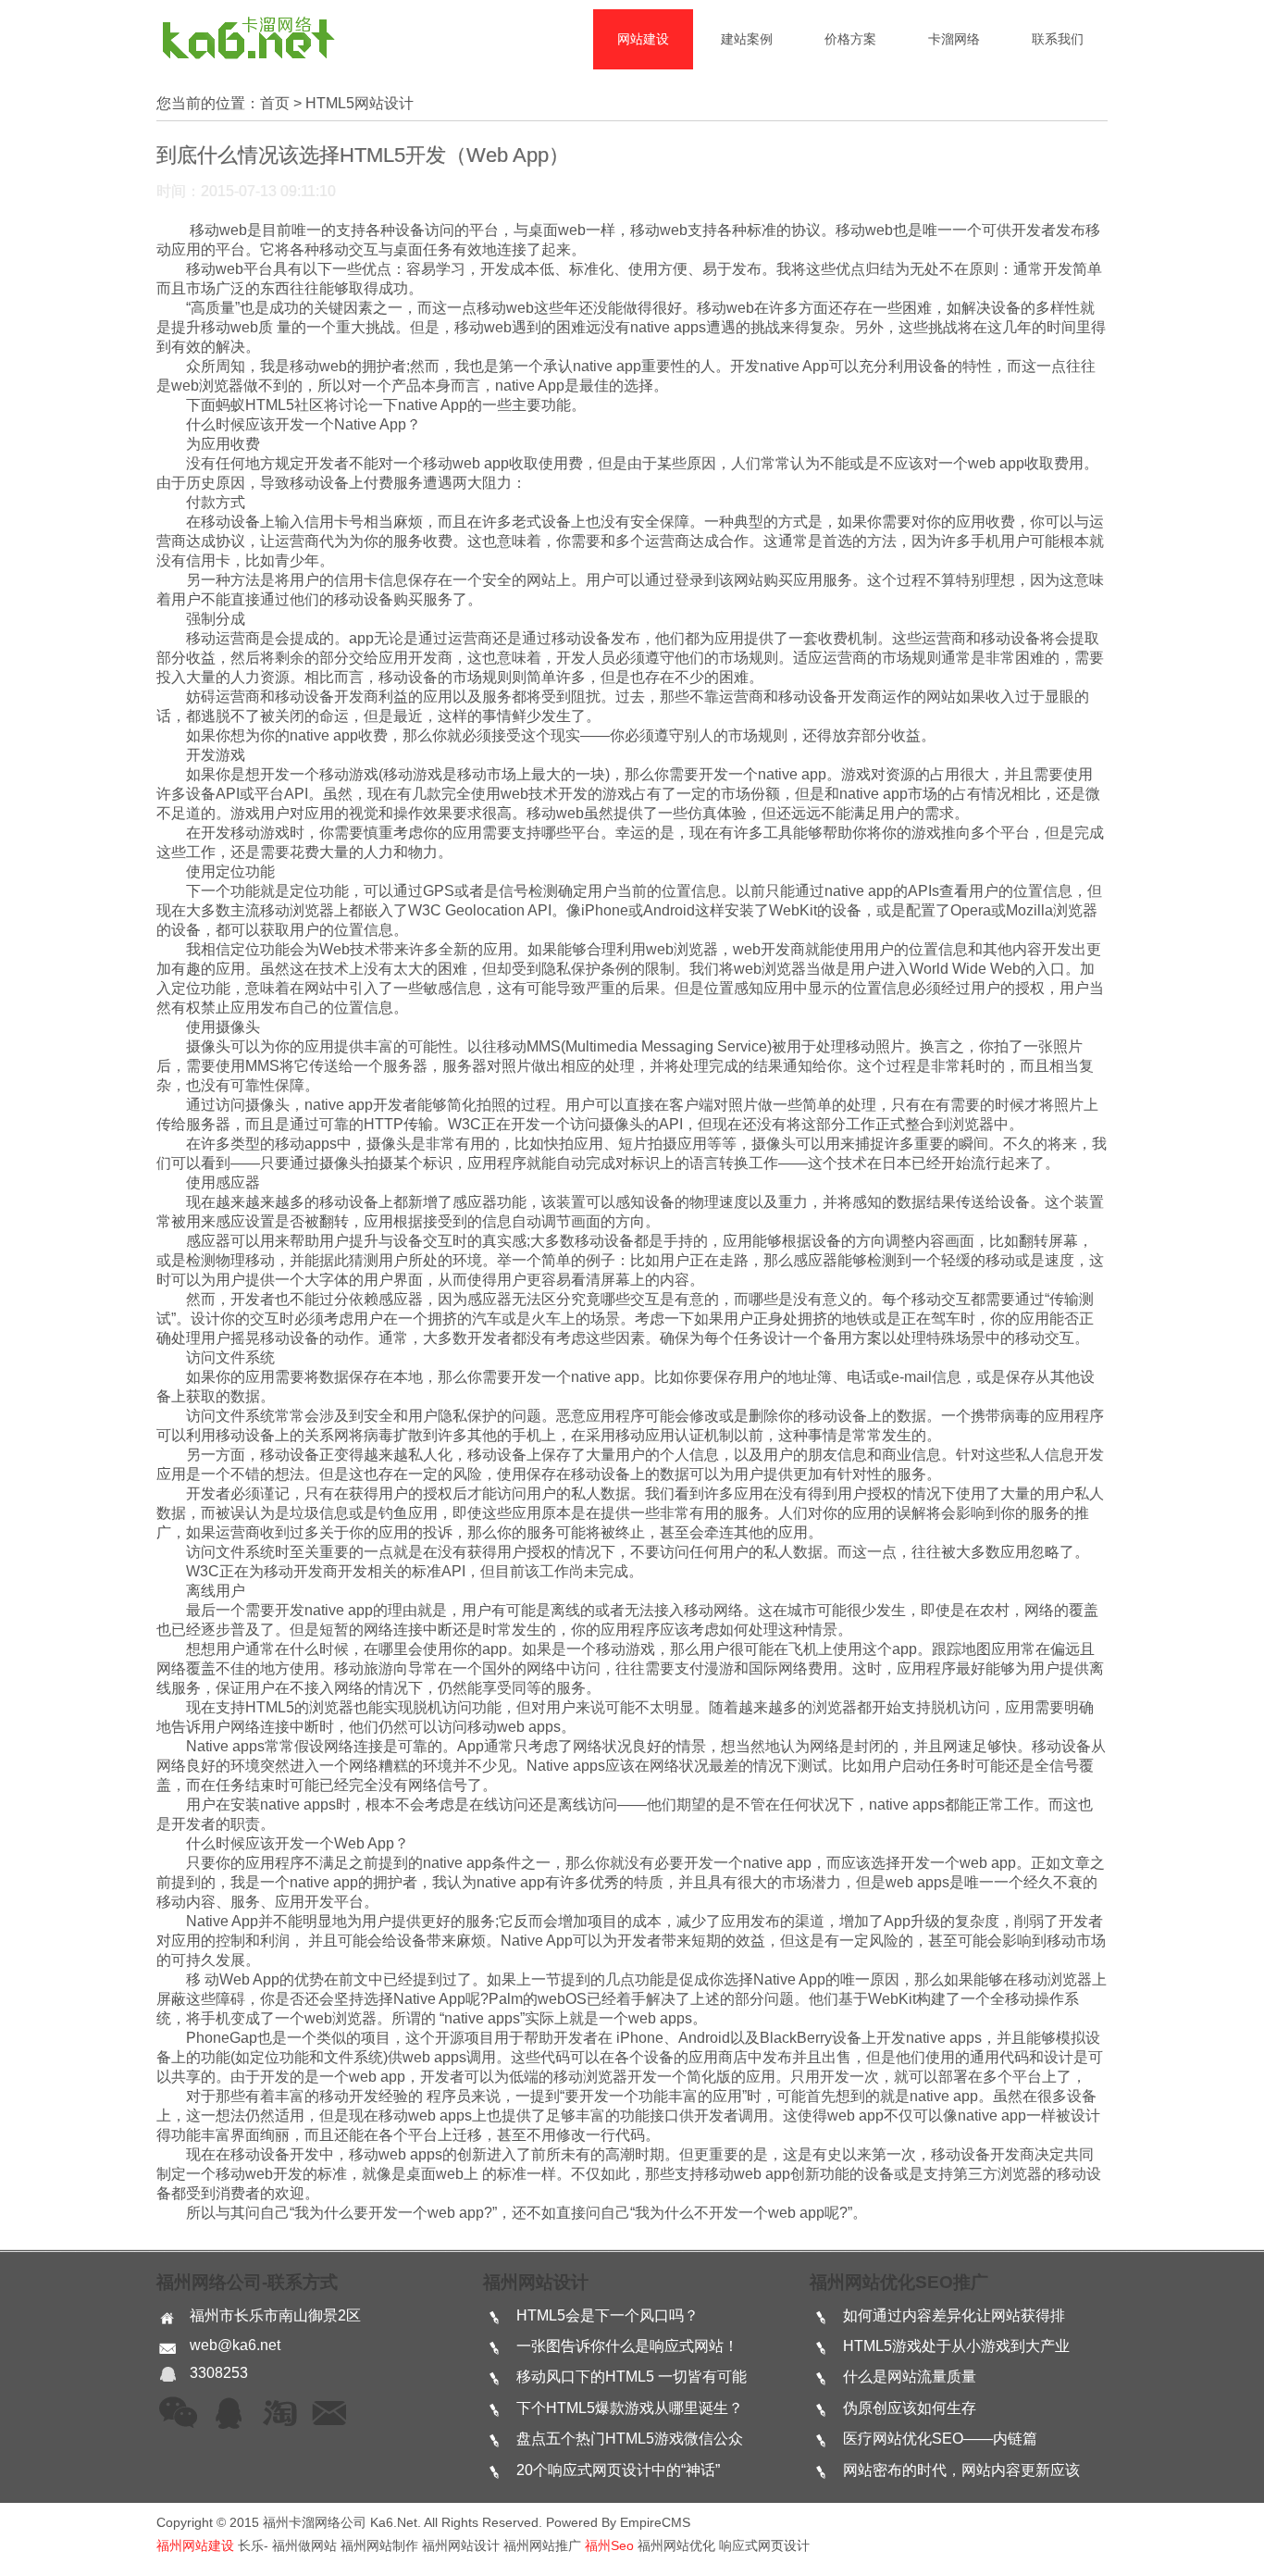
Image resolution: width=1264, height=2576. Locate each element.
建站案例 (747, 39)
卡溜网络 (954, 39)
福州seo (609, 2545)
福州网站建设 (195, 2545)
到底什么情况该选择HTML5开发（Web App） (363, 155)
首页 (275, 103)
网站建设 (643, 39)
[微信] (179, 2415)
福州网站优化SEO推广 (899, 2282)
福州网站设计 (536, 2282)
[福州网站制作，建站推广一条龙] (247, 58)
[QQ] (229, 2415)
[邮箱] (329, 2415)
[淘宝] (279, 2415)
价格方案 (850, 39)
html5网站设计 (359, 103)
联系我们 (1058, 39)
